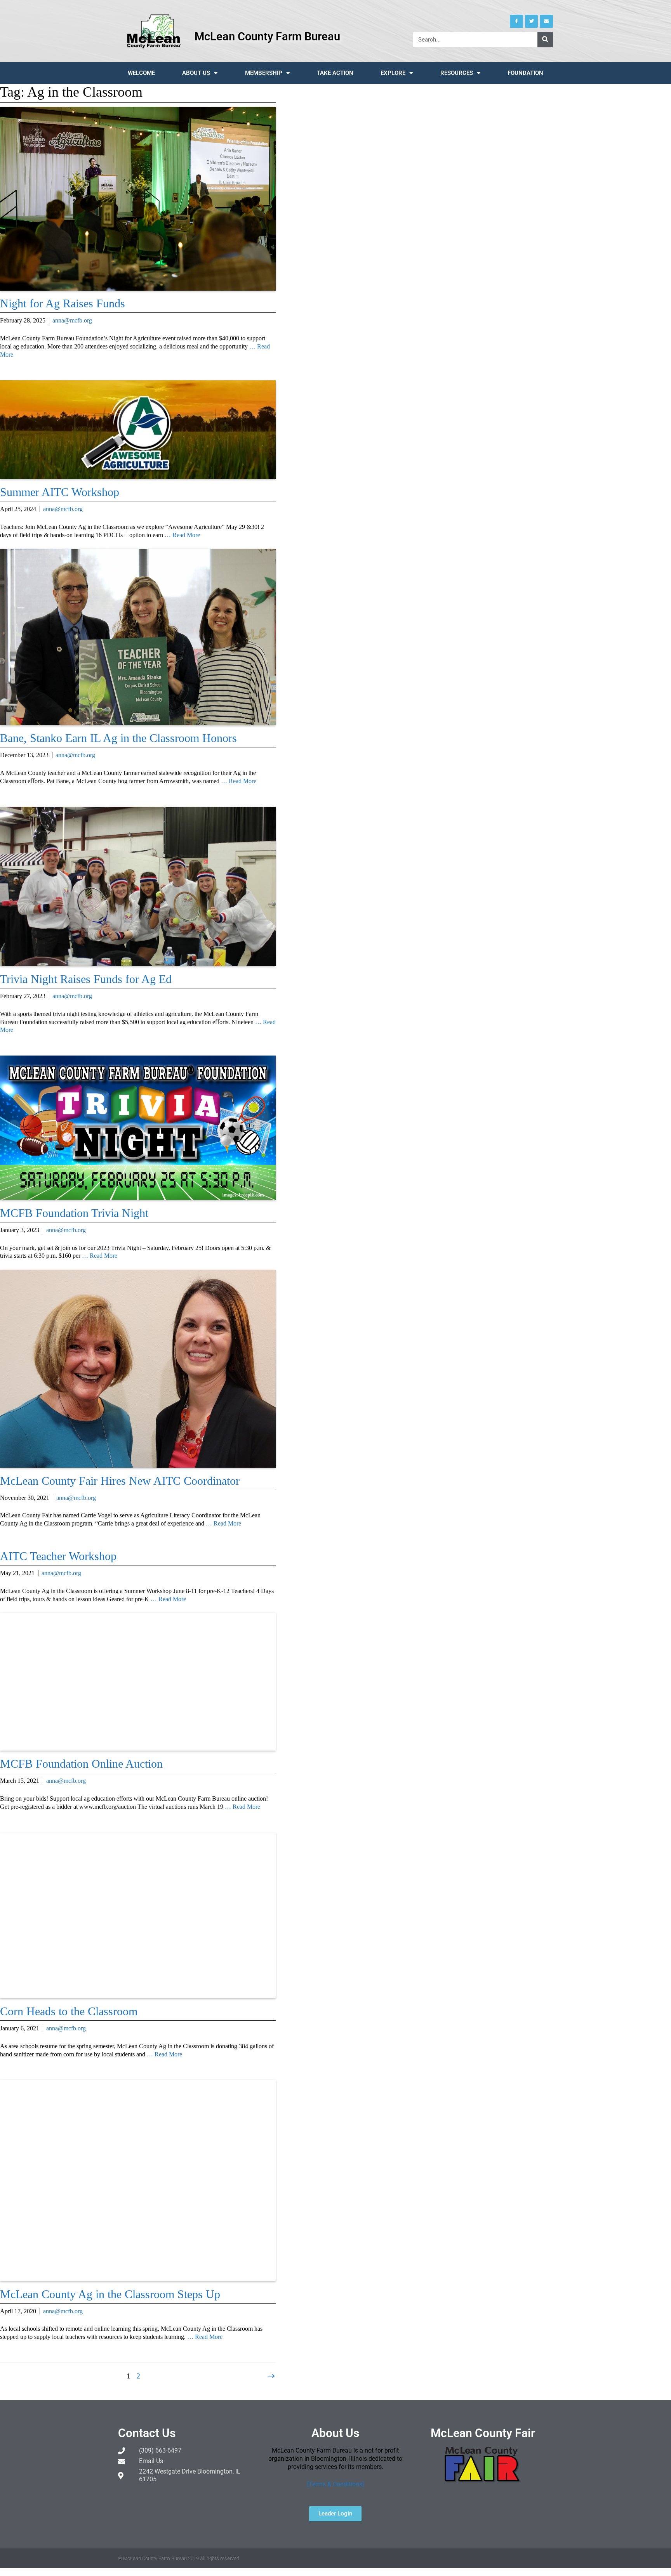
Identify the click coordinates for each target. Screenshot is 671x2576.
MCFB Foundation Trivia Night (74, 1213)
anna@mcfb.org (72, 320)
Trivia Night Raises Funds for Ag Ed (86, 979)
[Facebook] (516, 21)
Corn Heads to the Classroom (69, 2011)
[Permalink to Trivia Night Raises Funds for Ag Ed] (138, 964)
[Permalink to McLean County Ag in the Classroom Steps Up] (138, 2279)
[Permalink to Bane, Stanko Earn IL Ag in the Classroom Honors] (138, 723)
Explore (393, 73)
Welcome (141, 73)
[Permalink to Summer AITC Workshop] (138, 477)
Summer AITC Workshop (60, 492)
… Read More (182, 535)
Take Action (335, 73)
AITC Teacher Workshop (58, 1556)
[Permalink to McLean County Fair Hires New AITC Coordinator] (138, 1466)
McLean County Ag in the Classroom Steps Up (110, 2294)
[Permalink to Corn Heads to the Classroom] (138, 1996)
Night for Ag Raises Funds (63, 303)
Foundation (525, 73)
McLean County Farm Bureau (267, 36)
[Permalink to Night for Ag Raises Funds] (138, 289)
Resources (457, 73)
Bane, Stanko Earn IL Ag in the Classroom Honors (118, 738)
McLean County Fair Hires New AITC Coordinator (120, 1481)
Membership (264, 73)
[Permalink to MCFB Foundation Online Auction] (138, 1748)
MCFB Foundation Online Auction (81, 1764)
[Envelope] (546, 21)
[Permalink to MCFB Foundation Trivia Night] (138, 1198)
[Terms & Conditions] (335, 2484)
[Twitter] (532, 21)
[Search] (545, 40)
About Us (196, 73)
